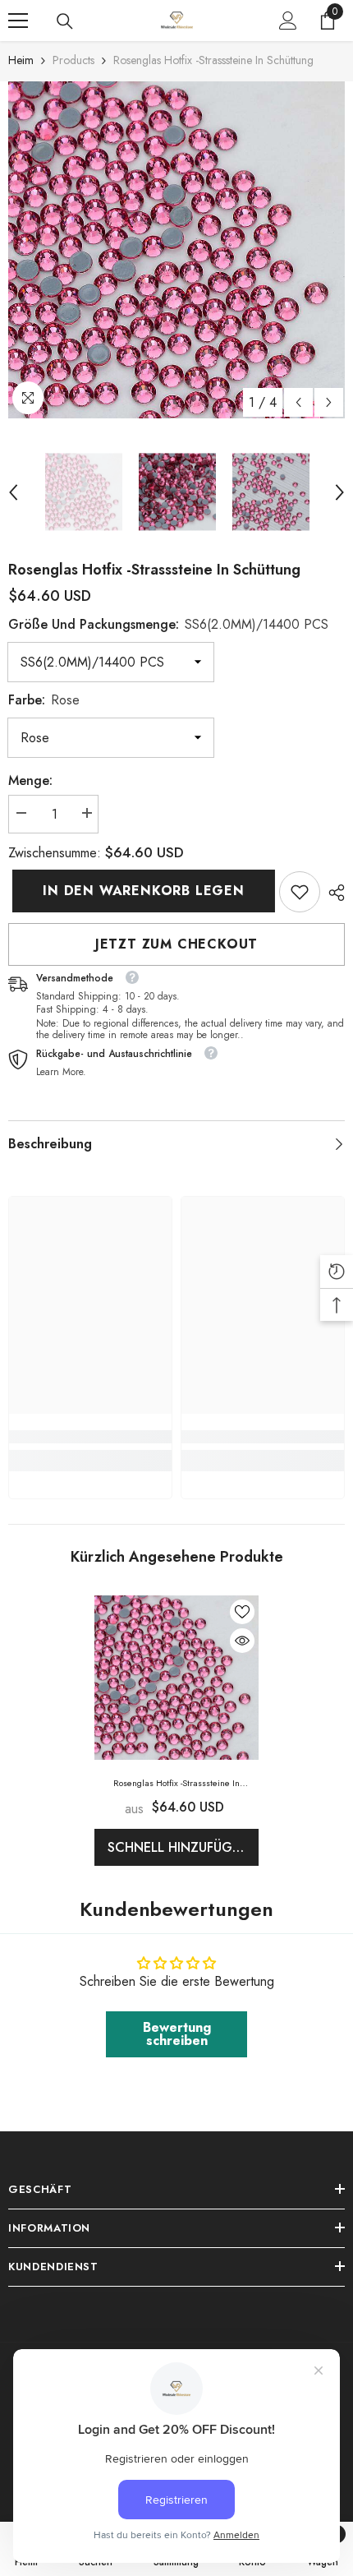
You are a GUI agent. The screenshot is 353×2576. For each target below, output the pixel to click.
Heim (21, 60)
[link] (300, 892)
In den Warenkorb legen (140, 891)
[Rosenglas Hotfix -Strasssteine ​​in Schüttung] (176, 1678)
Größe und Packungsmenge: (168, 624)
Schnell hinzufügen (179, 1847)
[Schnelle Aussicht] (242, 1641)
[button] (298, 402)
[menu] (18, 21)
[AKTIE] (332, 893)
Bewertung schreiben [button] (177, 2034)
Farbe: (44, 700)
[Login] (288, 21)
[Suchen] (65, 21)
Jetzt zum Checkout (176, 944)
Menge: (30, 780)
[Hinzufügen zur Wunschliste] (242, 1612)
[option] (176, 250)
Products (73, 60)
